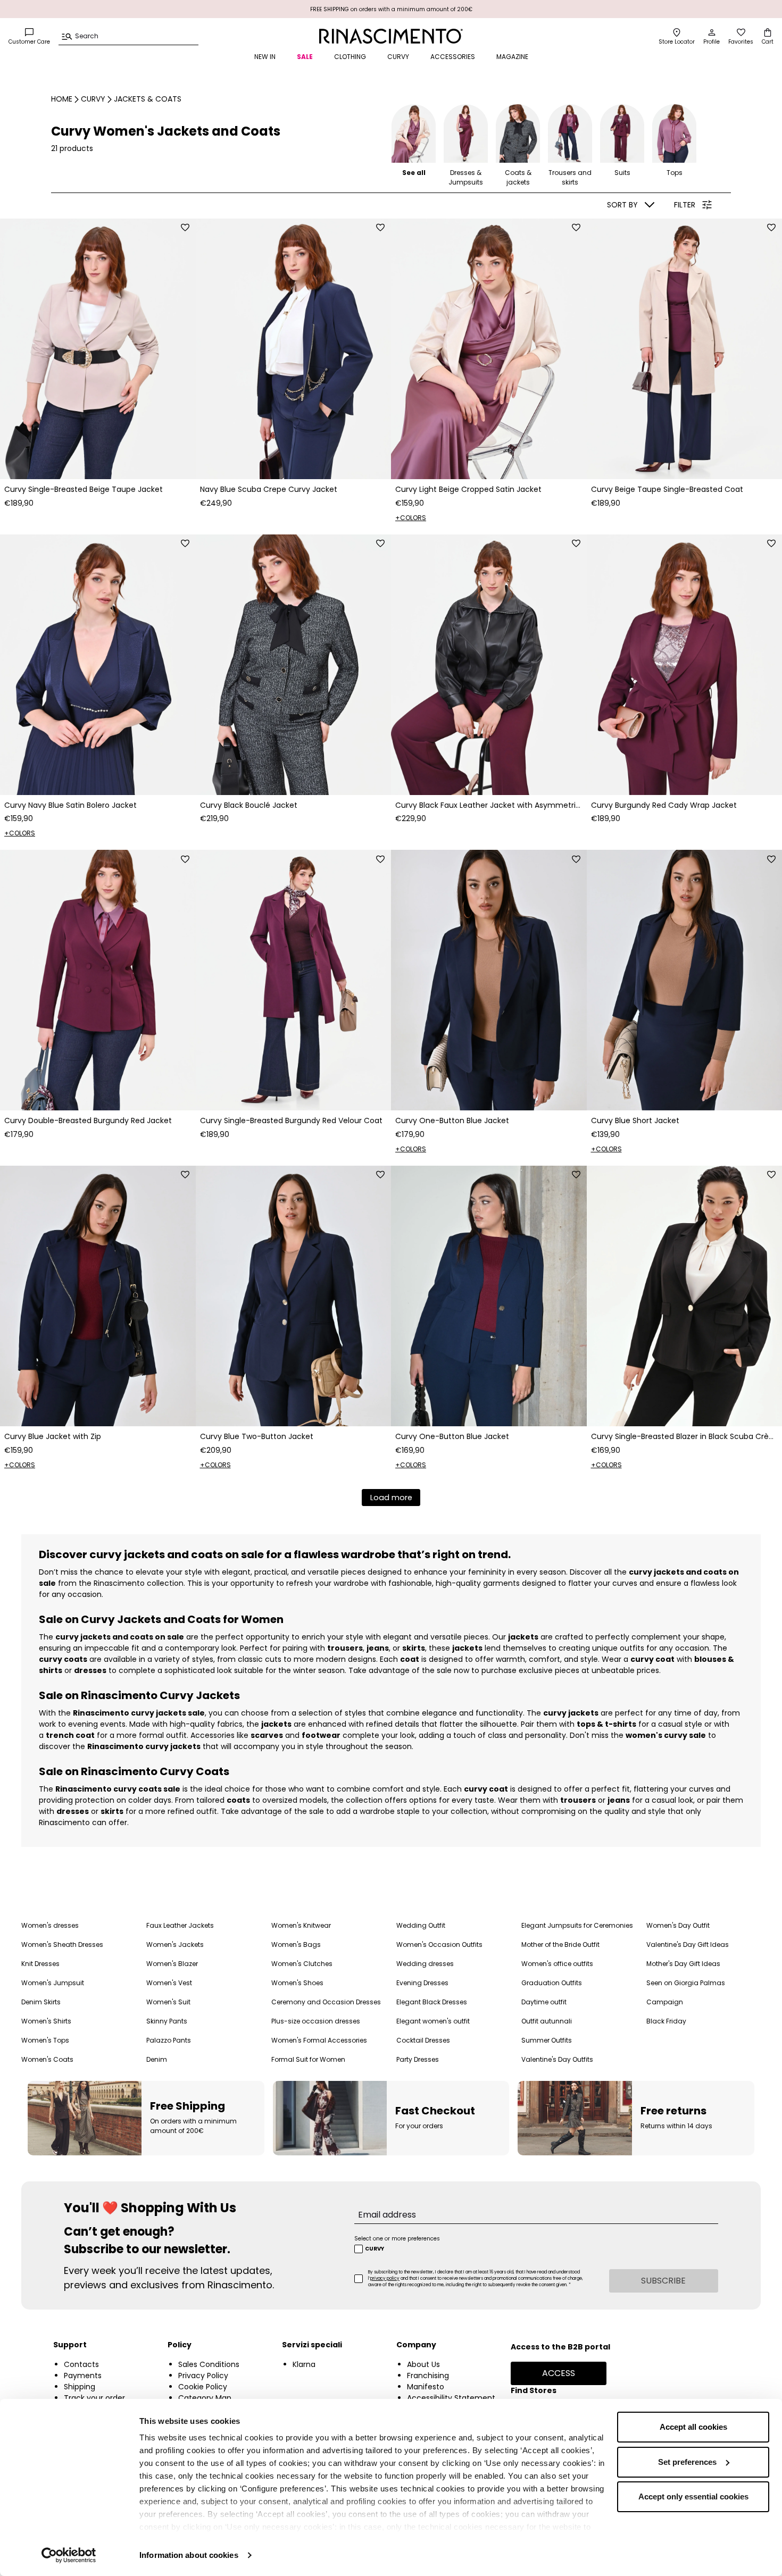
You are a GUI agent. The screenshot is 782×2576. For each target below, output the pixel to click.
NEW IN (265, 57)
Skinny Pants (167, 2021)
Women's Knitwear (301, 1925)
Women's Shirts (46, 2021)
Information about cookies (189, 2555)
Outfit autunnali (547, 2021)
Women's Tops (45, 2040)
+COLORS (411, 518)
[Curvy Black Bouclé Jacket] (294, 665)
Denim (157, 2059)
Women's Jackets (175, 1944)
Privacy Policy (203, 2376)
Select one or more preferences (397, 2239)
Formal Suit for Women (308, 2059)
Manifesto (426, 2387)
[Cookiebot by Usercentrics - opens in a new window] (69, 2555)
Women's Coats (47, 2059)
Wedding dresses (425, 1964)
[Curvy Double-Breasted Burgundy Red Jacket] (98, 980)
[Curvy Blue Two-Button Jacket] (294, 1296)
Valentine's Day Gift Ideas (688, 1944)
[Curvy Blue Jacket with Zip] (98, 1296)
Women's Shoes (297, 1983)
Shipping (80, 2387)
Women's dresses (50, 1925)
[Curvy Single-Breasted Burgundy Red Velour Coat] (294, 980)
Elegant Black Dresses (432, 2002)
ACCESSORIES (453, 57)
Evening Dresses (422, 1983)
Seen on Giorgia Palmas (686, 1983)
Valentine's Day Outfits (557, 2059)
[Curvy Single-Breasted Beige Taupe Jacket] (98, 349)
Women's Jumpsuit (53, 1983)
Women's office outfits (557, 1964)
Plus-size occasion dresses (316, 2021)
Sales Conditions (209, 2364)
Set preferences (687, 2462)
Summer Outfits (547, 2040)
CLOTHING (350, 57)
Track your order (94, 2398)
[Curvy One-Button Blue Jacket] (489, 980)
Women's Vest (169, 1983)
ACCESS (559, 2373)
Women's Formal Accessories (319, 2040)
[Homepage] (391, 36)
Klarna (304, 2364)
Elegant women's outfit (433, 2021)
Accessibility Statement (451, 2398)
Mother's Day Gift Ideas (683, 1964)
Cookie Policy (203, 2387)
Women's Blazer (172, 1964)
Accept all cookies (693, 2427)
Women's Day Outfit (678, 1925)
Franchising (428, 2376)
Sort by (622, 205)
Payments (83, 2376)
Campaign (665, 2002)
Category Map (205, 2398)
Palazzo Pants (169, 2040)
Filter (685, 205)
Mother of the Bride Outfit (560, 1944)
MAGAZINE (512, 57)
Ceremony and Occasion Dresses (326, 2002)
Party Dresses (418, 2059)
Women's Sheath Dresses (62, 1944)
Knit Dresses (40, 1964)
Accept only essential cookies (693, 2496)
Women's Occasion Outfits (439, 1944)
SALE (305, 57)
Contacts (81, 2364)
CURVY (398, 57)
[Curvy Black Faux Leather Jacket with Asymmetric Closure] (489, 665)
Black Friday (666, 2021)
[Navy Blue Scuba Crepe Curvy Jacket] (294, 349)
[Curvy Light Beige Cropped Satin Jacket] (489, 349)
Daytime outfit (544, 2002)
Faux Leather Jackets (180, 1925)
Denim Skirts (41, 2002)
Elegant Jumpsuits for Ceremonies (577, 1925)
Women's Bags (296, 1944)
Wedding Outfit (421, 1925)
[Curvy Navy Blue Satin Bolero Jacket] (98, 665)
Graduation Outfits (552, 1983)
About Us (423, 2364)
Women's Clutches (302, 1964)
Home (62, 99)
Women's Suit (168, 2002)
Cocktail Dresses (423, 2040)
